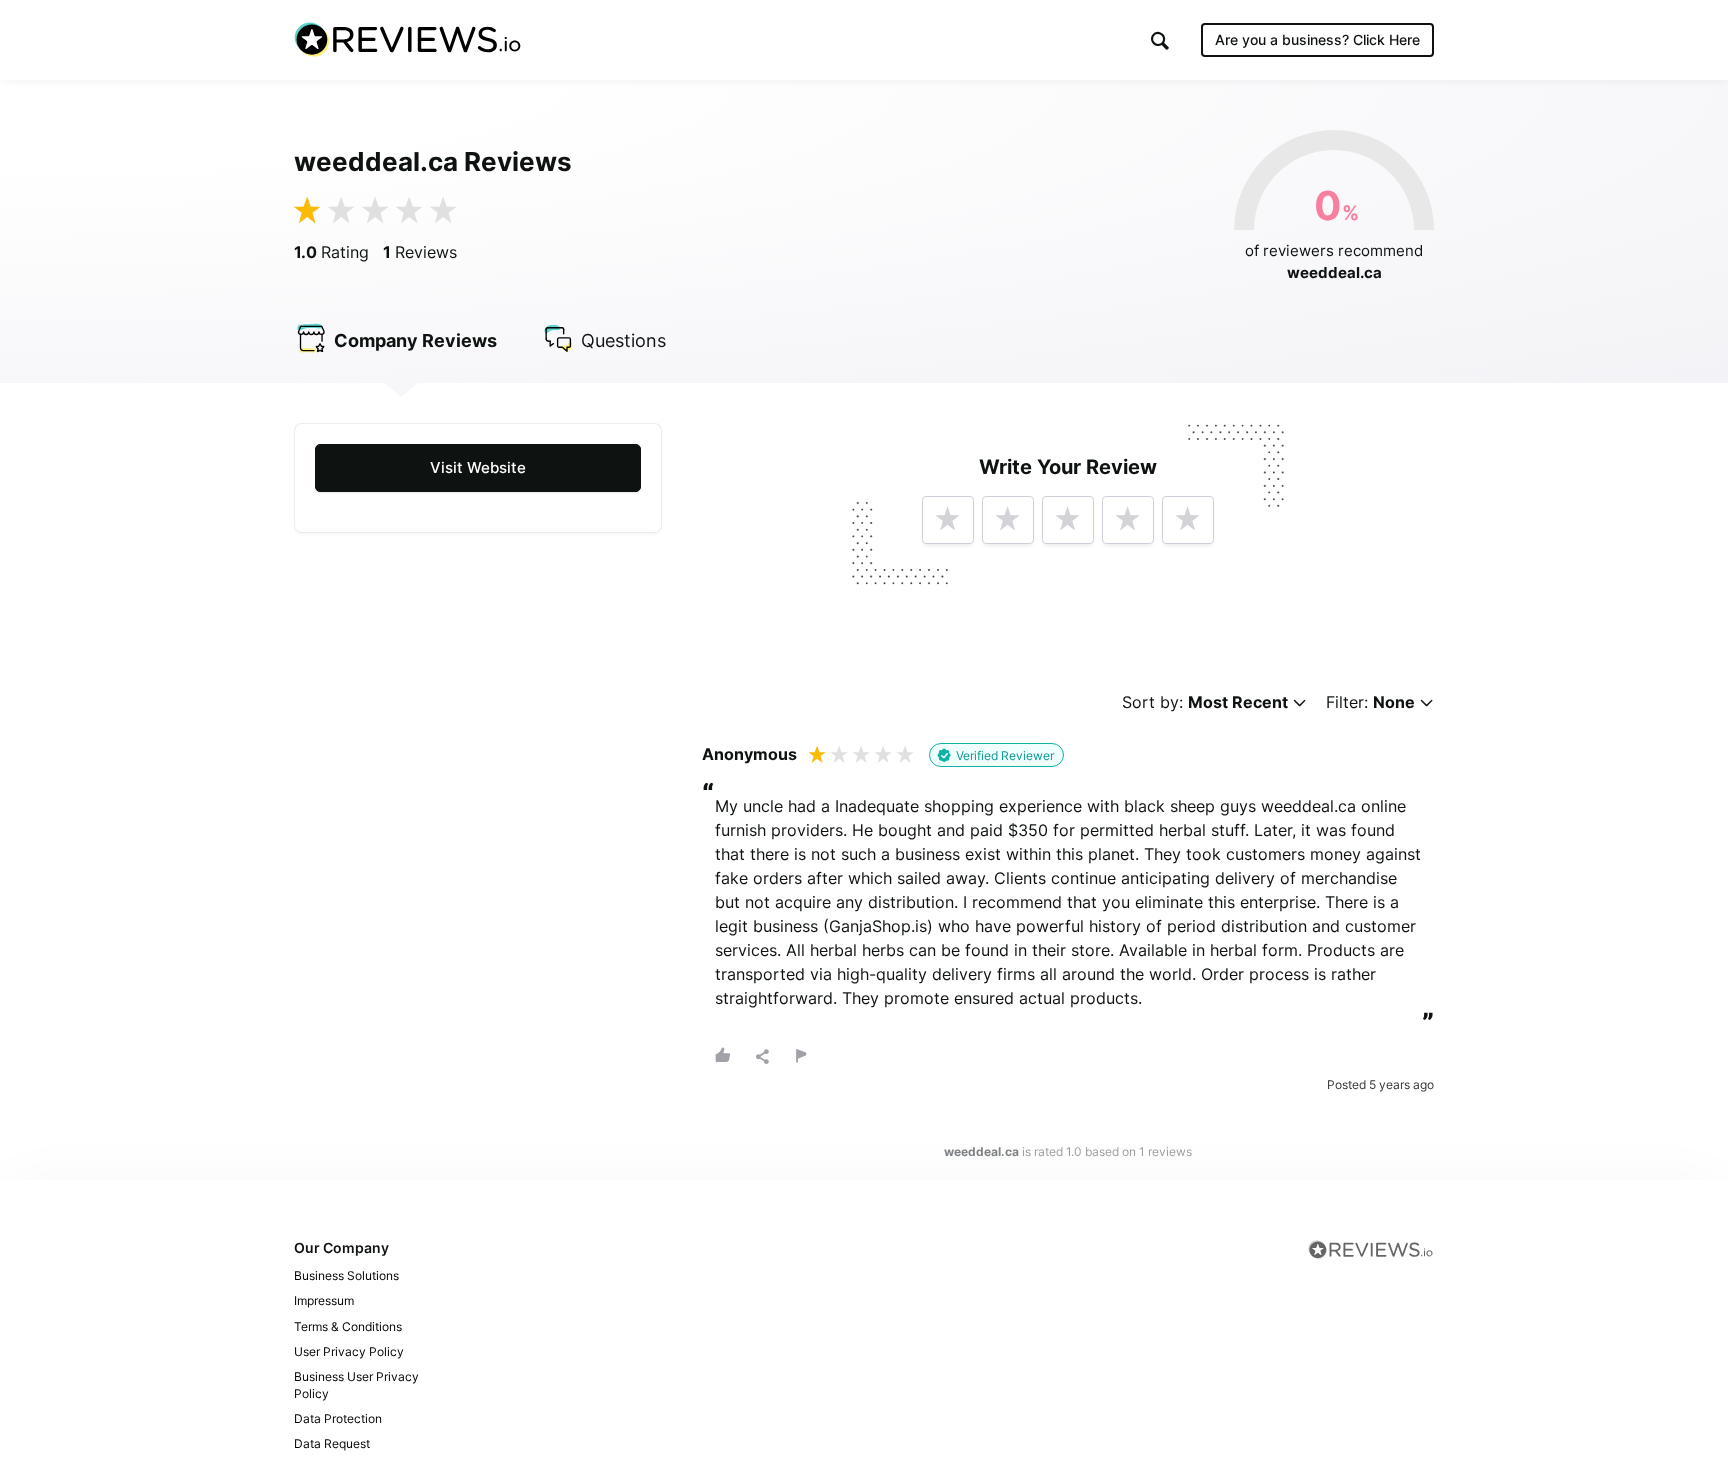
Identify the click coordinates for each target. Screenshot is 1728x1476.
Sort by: (1205, 702)
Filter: (1370, 702)
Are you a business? (1317, 39)
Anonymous (749, 754)
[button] (1160, 40)
